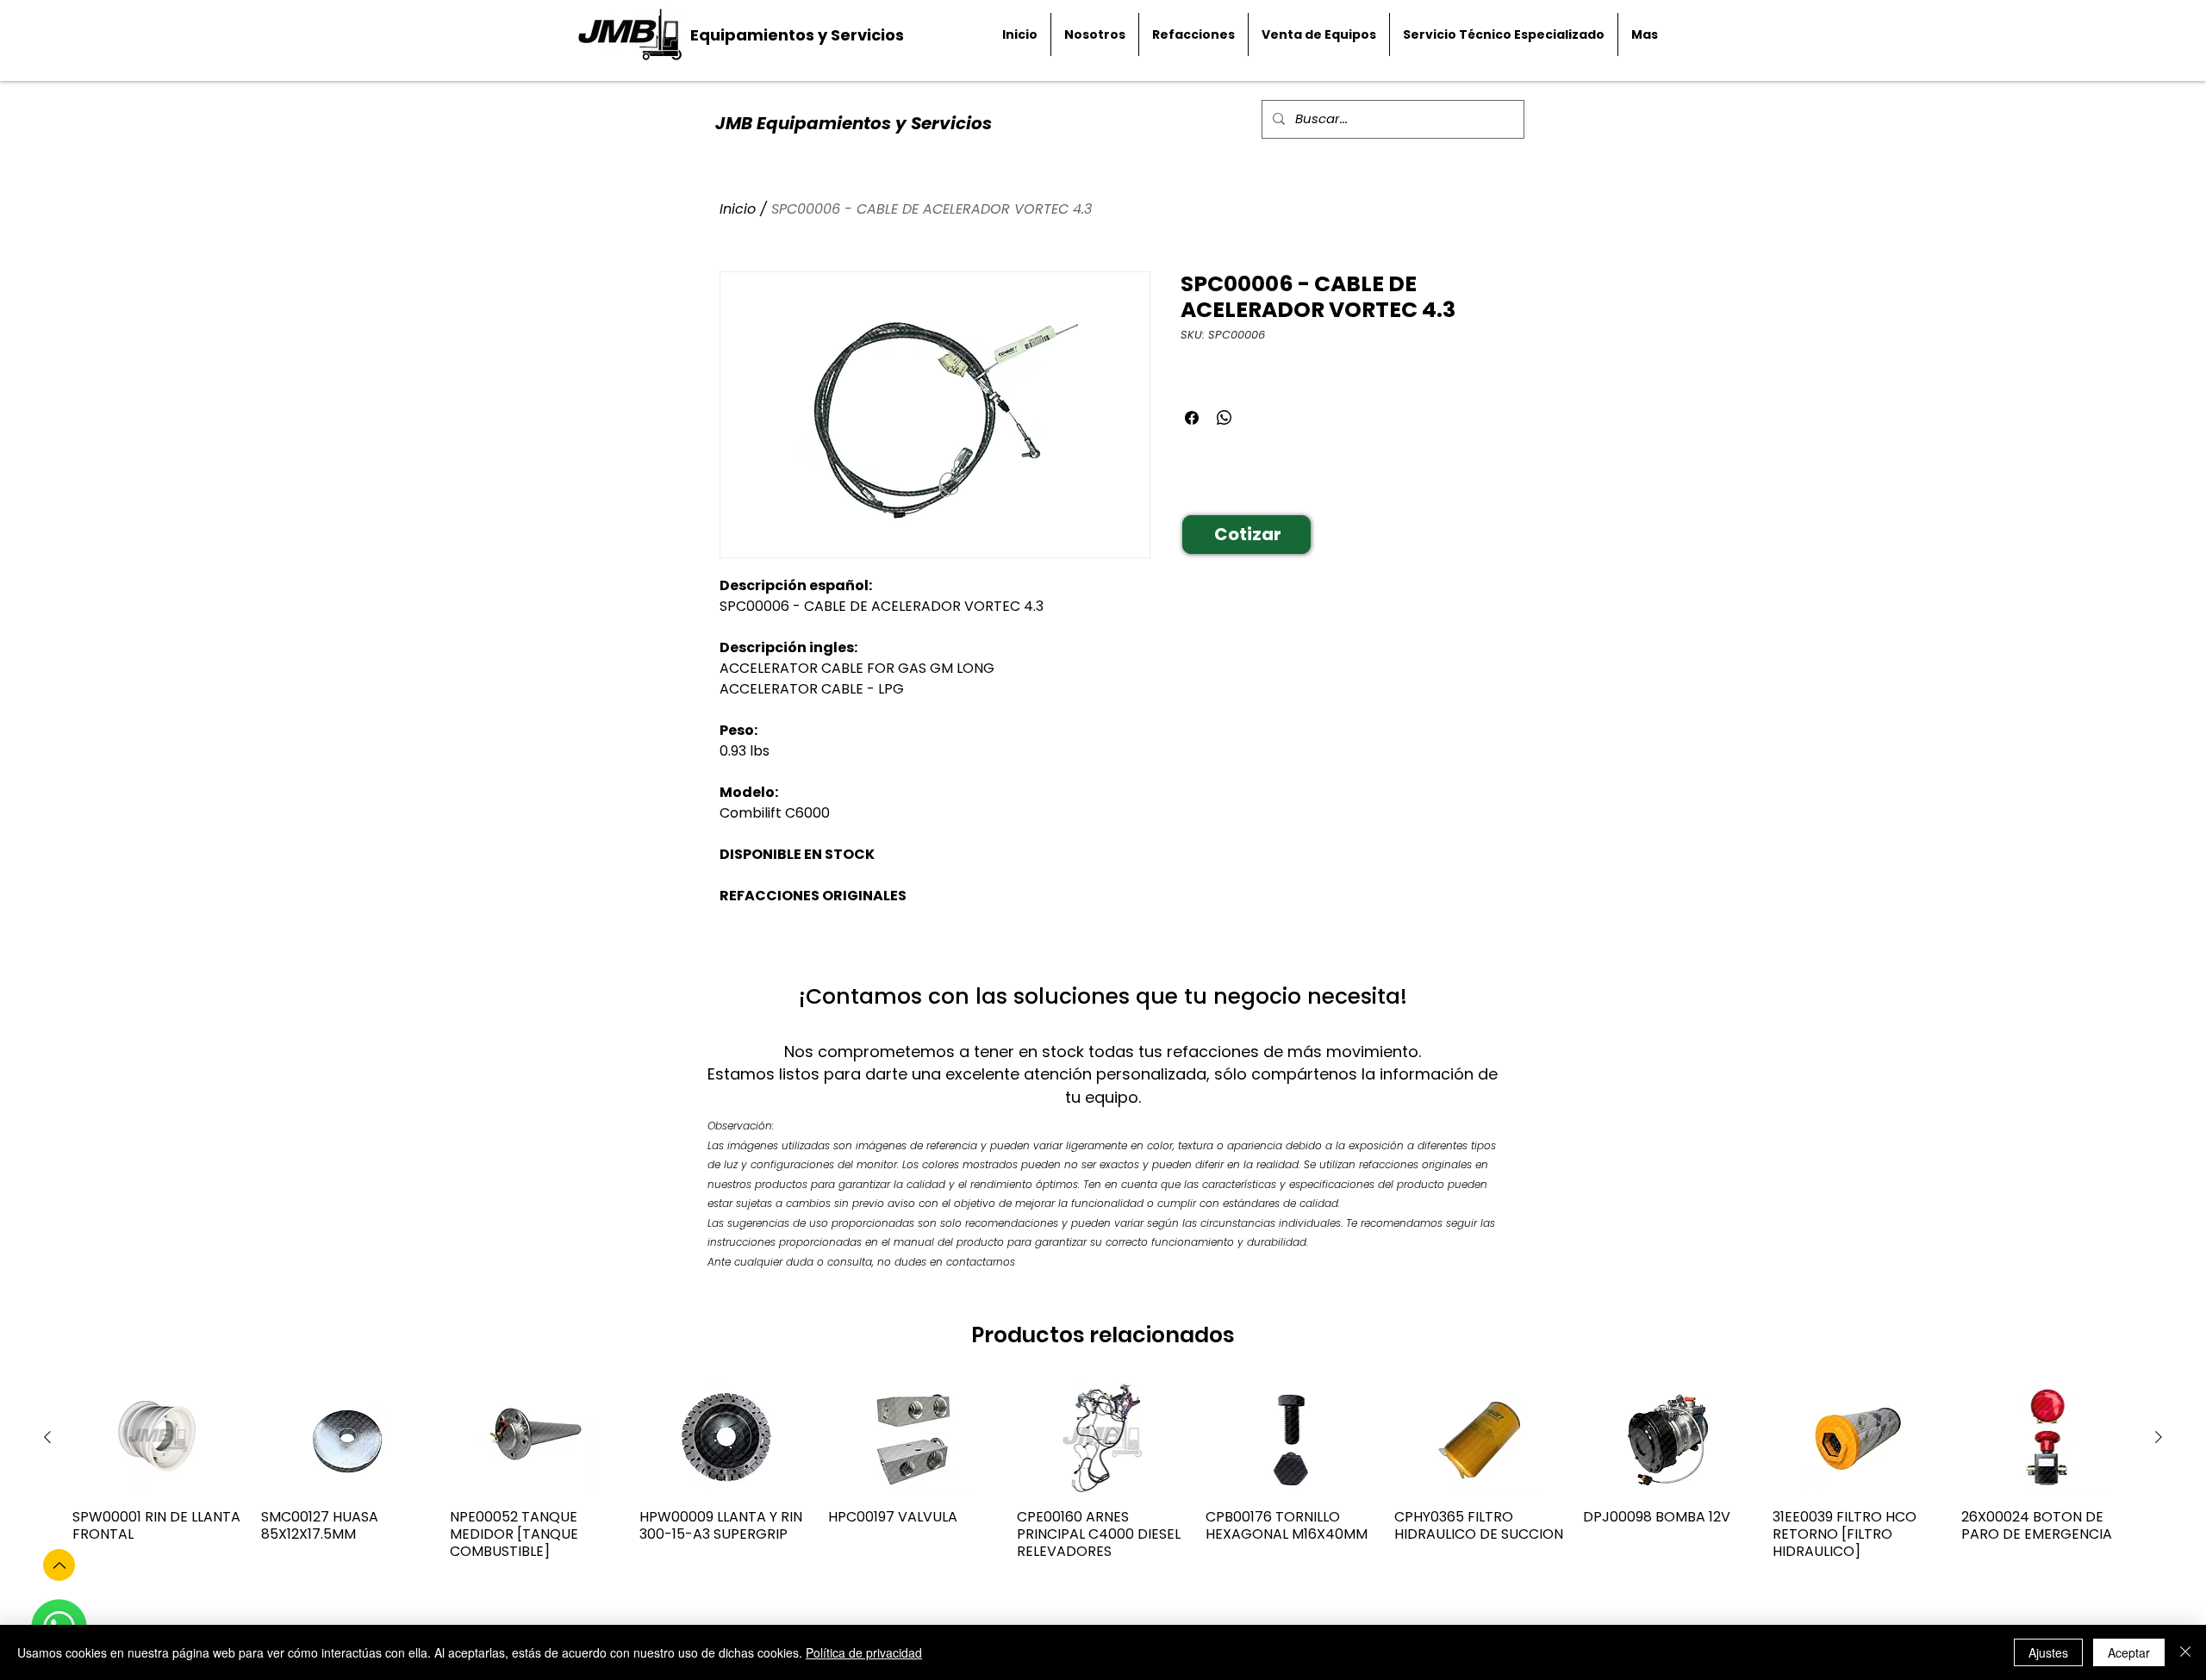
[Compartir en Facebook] (1192, 418)
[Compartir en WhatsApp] (1225, 418)
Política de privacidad (864, 1652)
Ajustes (2048, 1652)
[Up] (59, 1565)
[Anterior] (47, 1437)
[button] (1246, 535)
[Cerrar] (2185, 1652)
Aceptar (2129, 1652)
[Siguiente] (2159, 1437)
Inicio (738, 209)
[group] (1103, 1479)
